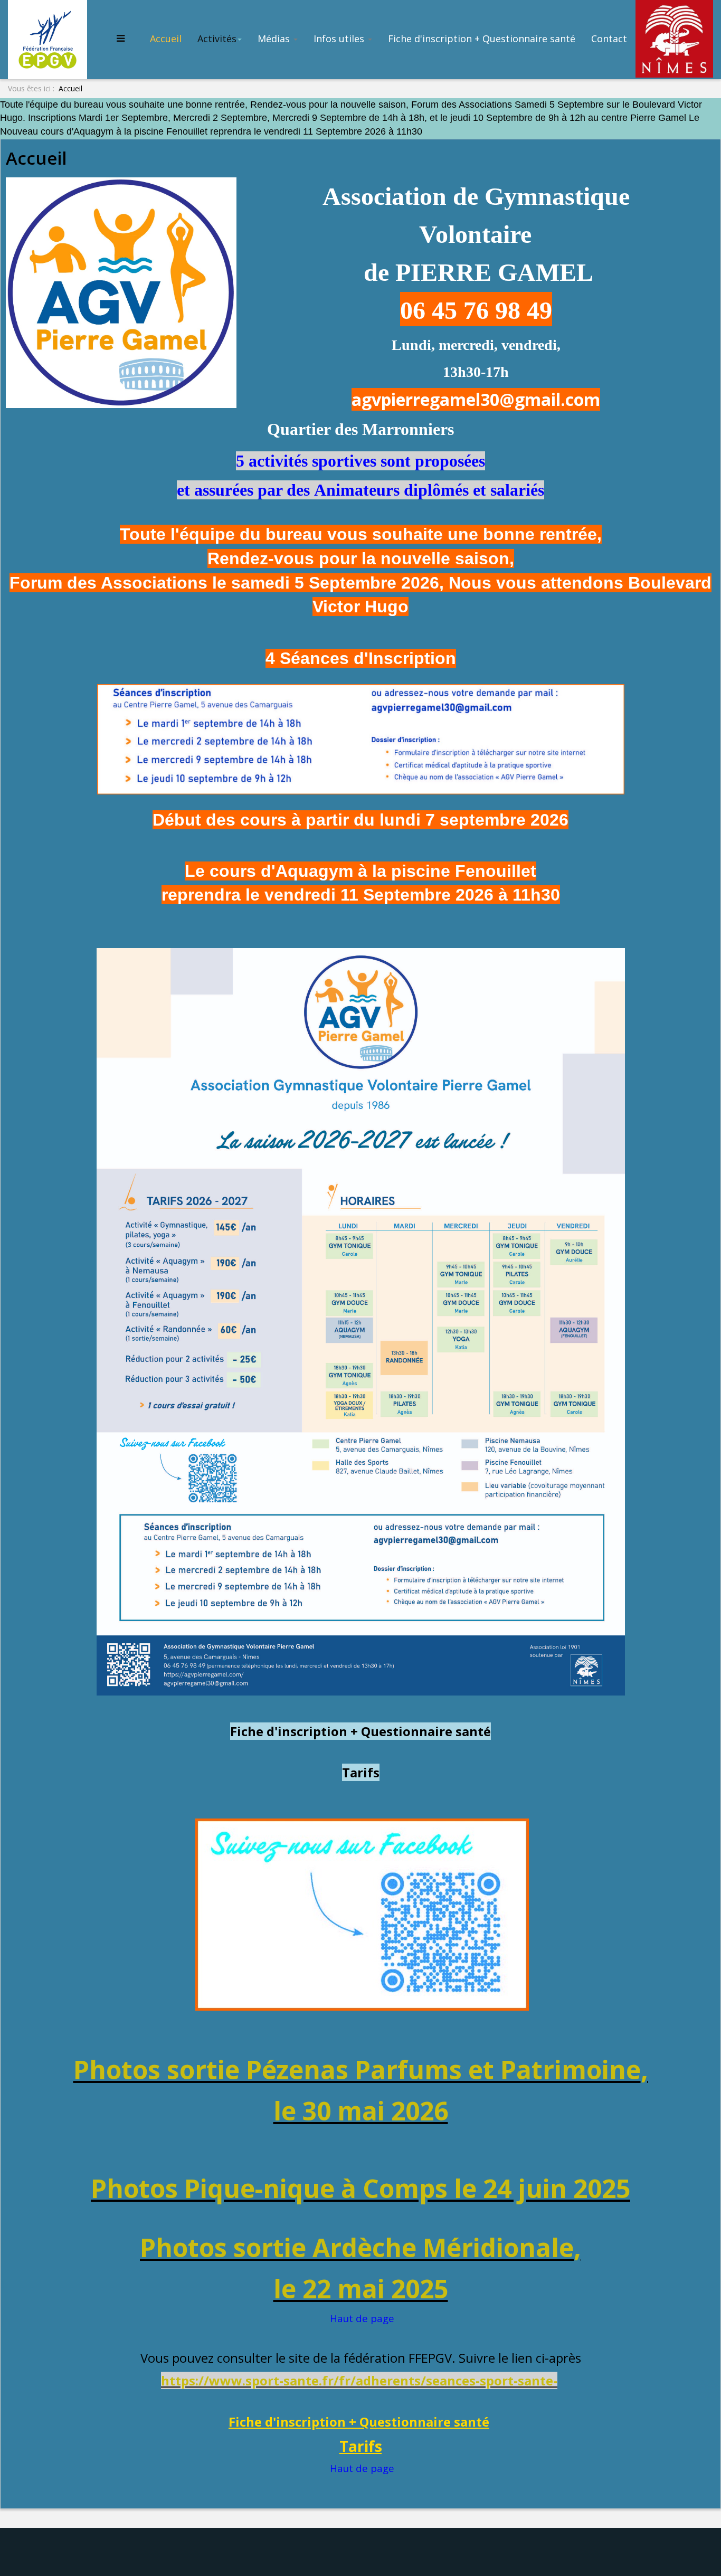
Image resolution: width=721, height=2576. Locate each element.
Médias (275, 39)
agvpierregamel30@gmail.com (476, 399)
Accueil (166, 39)
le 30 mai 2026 (361, 2111)
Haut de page (362, 2318)
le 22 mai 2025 (361, 2289)
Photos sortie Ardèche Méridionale (357, 2247)
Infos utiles (340, 39)
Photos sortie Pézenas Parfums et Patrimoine (357, 2070)
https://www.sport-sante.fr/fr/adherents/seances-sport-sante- (359, 2380)
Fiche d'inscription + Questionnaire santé (482, 39)
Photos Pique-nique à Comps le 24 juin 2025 (360, 2188)
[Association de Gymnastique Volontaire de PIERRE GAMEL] (50, 38)
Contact (609, 39)
